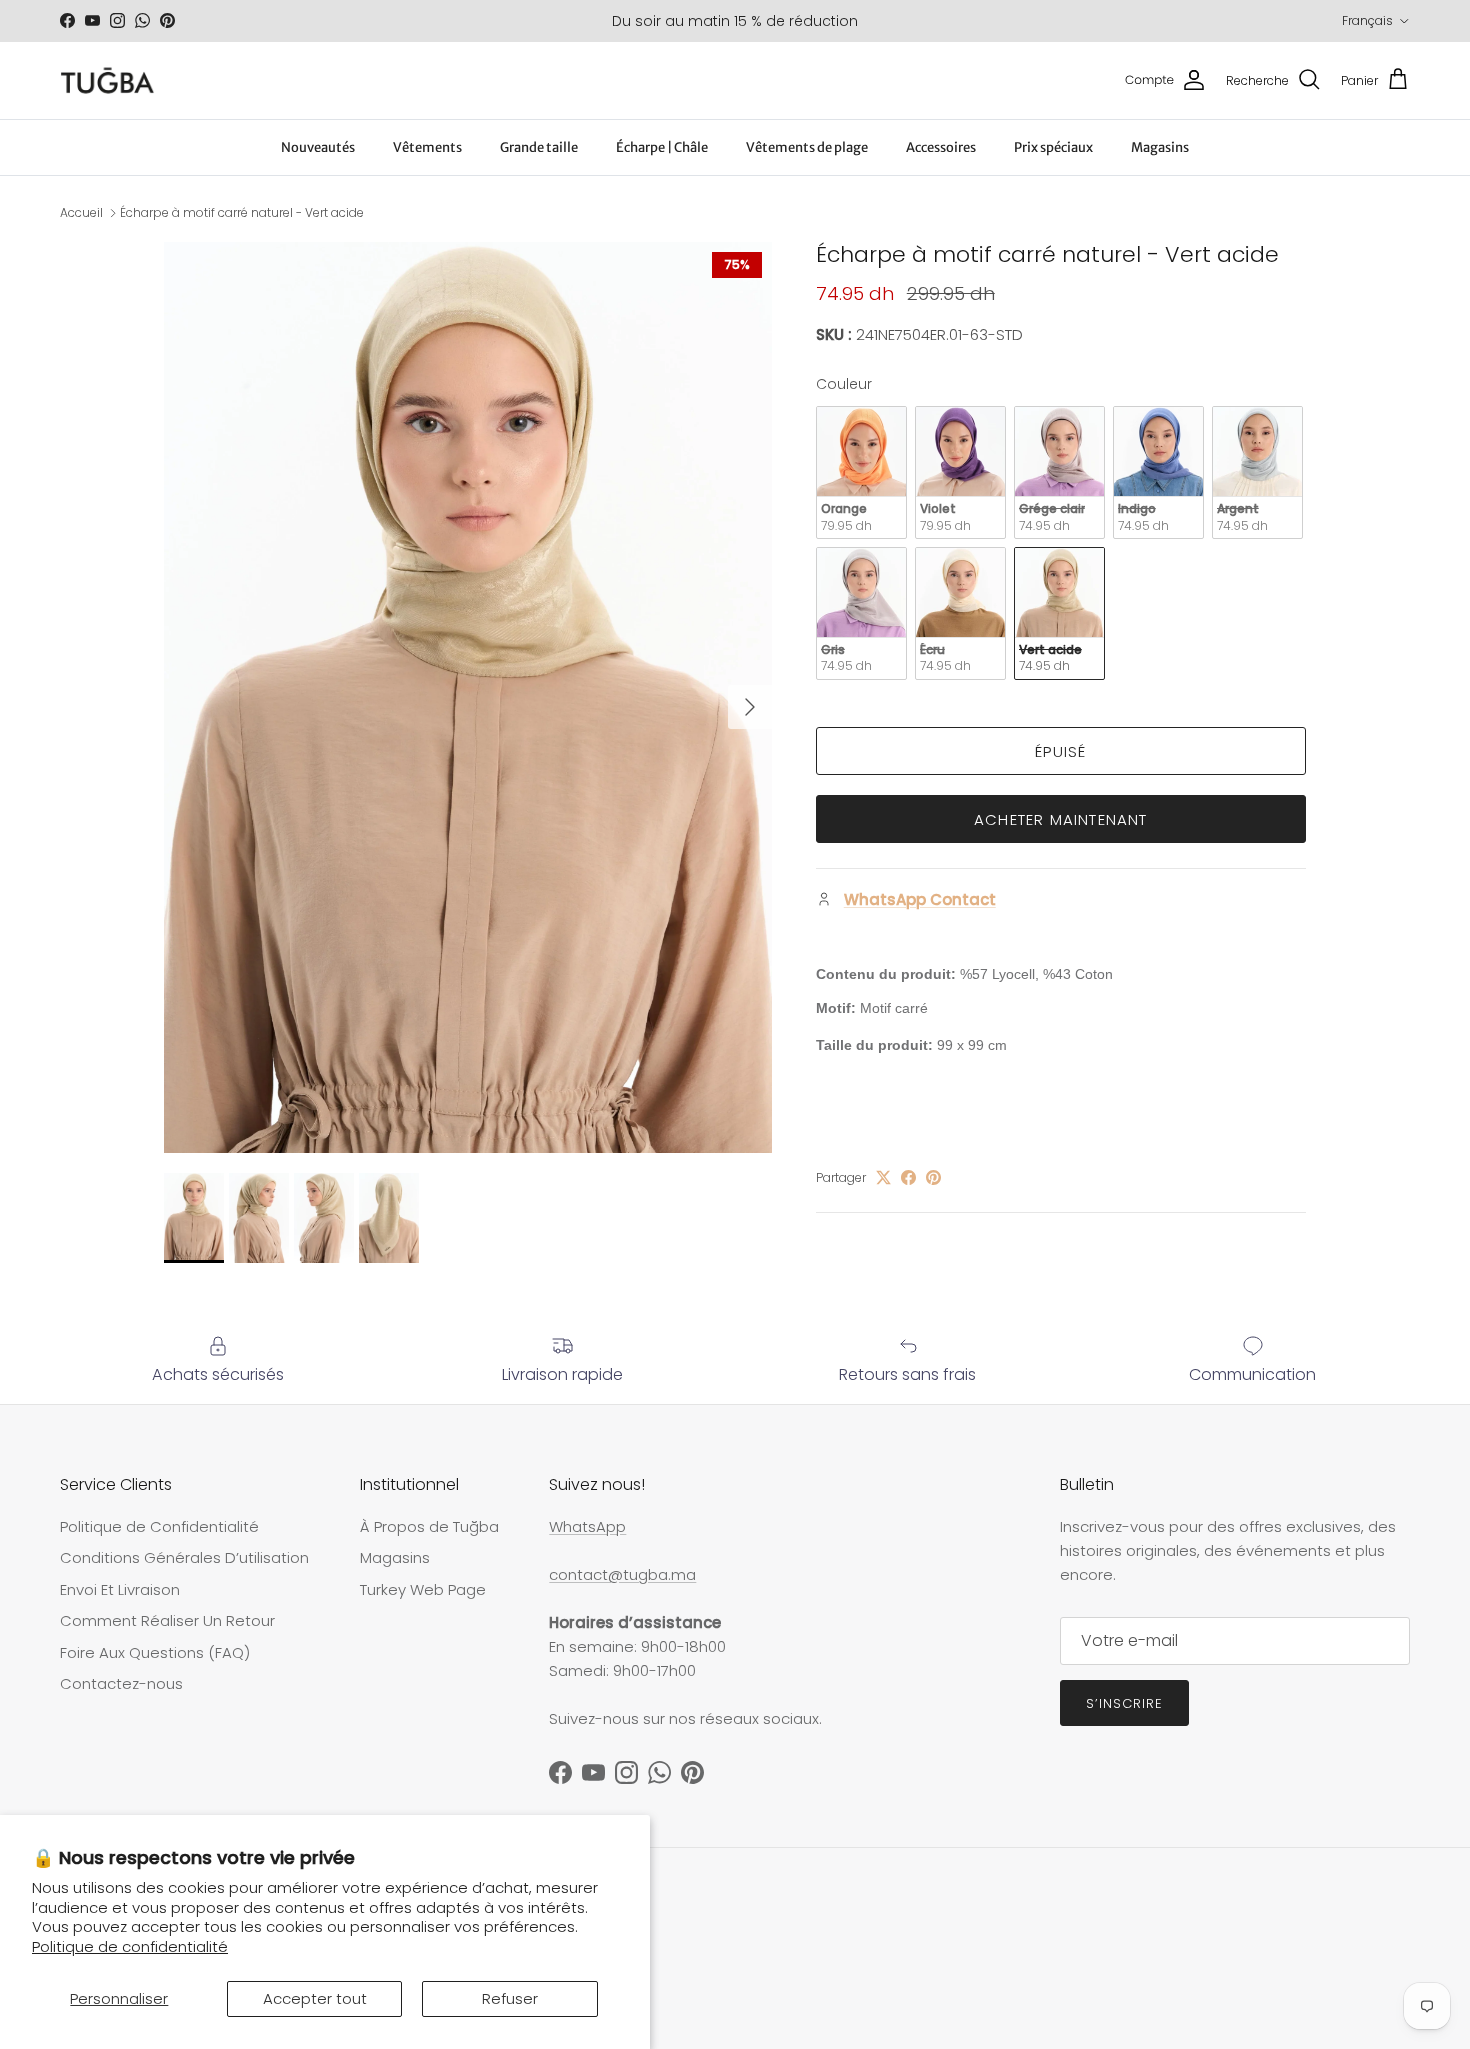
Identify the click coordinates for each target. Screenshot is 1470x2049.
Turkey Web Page (423, 1589)
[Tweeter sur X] (883, 1177)
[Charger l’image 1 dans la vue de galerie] (468, 697)
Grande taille (539, 147)
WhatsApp (587, 1526)
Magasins (1160, 147)
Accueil (81, 212)
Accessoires (941, 147)
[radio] (861, 472)
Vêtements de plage (807, 147)
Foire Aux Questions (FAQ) (155, 1652)
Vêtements (427, 147)
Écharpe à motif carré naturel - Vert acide (242, 212)
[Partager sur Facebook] (908, 1177)
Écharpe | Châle (662, 147)
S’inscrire (1124, 1703)
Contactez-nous (121, 1683)
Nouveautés (318, 147)
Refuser (510, 1998)
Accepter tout (315, 1998)
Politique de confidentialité (130, 1946)
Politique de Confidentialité (159, 1526)
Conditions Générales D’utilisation (184, 1557)
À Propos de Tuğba (429, 1526)
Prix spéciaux (1053, 147)
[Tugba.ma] (107, 80)
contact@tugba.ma (622, 1574)
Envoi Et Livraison (120, 1589)
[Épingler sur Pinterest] (933, 1177)
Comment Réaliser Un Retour (167, 1620)
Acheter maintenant (1061, 819)
